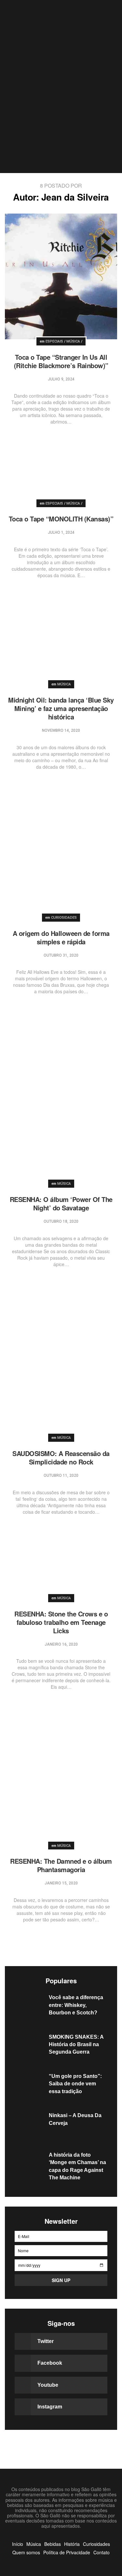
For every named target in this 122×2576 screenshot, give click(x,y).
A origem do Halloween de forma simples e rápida (61, 937)
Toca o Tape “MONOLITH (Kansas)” (61, 519)
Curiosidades (64, 918)
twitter (46, 2341)
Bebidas (53, 2544)
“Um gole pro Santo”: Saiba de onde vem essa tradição (75, 2084)
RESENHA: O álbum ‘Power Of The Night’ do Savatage (61, 1203)
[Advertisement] (61, 109)
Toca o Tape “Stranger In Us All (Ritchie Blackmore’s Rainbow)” (61, 361)
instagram (50, 2407)
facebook (50, 2363)
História (72, 2544)
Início (18, 2544)
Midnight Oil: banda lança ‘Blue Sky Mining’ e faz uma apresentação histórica (61, 708)
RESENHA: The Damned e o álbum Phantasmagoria (61, 1865)
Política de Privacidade (67, 2552)
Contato (102, 2552)
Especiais (54, 342)
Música (73, 342)
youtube (48, 2385)
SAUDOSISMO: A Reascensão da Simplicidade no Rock (61, 1457)
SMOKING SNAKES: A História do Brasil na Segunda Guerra (76, 2045)
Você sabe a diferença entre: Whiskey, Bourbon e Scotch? (76, 2005)
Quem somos (26, 2552)
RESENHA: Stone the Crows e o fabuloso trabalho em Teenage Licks (61, 1622)
